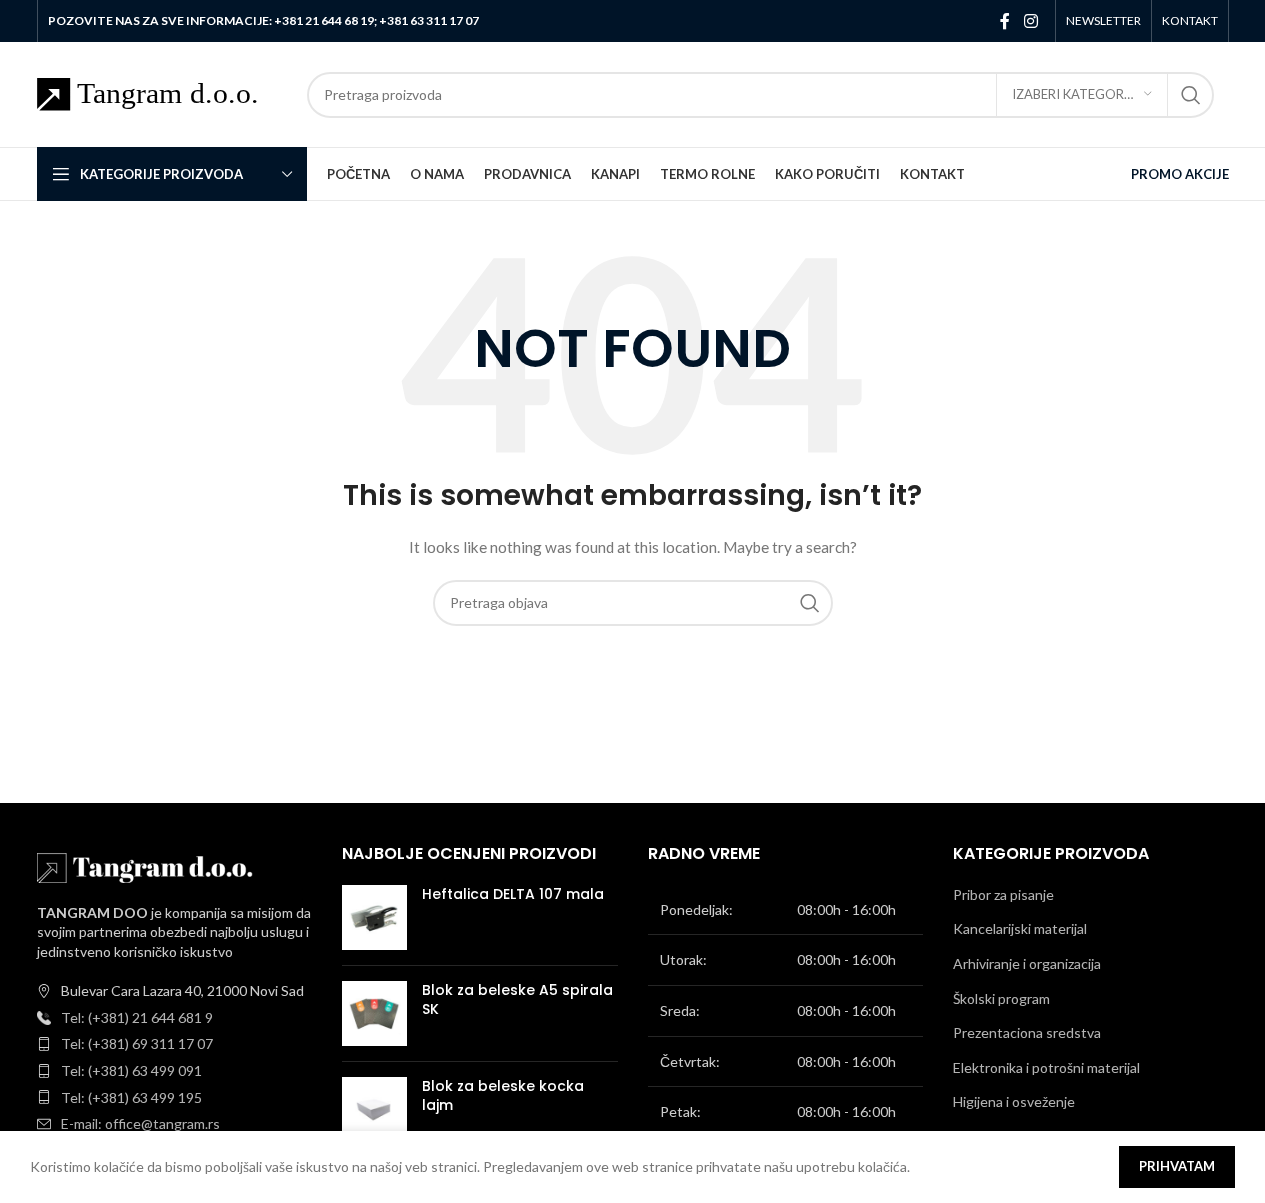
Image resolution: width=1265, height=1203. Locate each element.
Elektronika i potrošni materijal (1046, 1067)
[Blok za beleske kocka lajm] (374, 1109)
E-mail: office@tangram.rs (140, 1123)
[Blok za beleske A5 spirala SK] (374, 1013)
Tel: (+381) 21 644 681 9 (137, 1017)
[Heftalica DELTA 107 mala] (374, 917)
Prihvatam (1177, 1166)
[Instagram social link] (1030, 21)
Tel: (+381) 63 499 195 (131, 1097)
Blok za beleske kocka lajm (503, 1096)
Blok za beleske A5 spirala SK (517, 1000)
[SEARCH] (1191, 95)
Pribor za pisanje (1003, 894)
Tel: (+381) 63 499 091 (131, 1070)
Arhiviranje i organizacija (1027, 963)
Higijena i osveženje (1014, 1101)
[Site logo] (162, 92)
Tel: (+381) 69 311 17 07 (137, 1043)
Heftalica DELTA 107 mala (513, 894)
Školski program (1001, 998)
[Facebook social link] (1005, 21)
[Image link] (147, 865)
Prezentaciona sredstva (1027, 1032)
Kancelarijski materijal (1020, 928)
